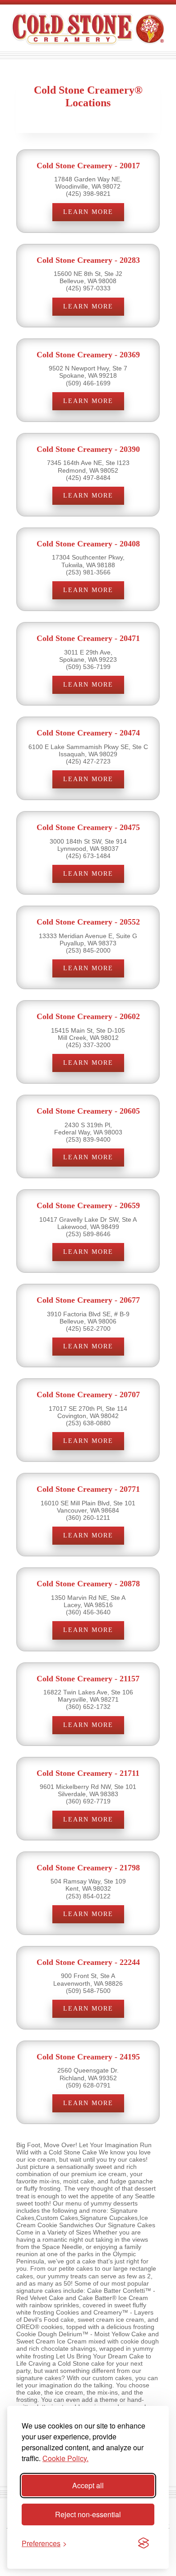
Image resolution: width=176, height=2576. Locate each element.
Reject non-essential (88, 2514)
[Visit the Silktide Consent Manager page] (144, 2543)
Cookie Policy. (65, 2458)
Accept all (88, 2485)
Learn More (88, 212)
